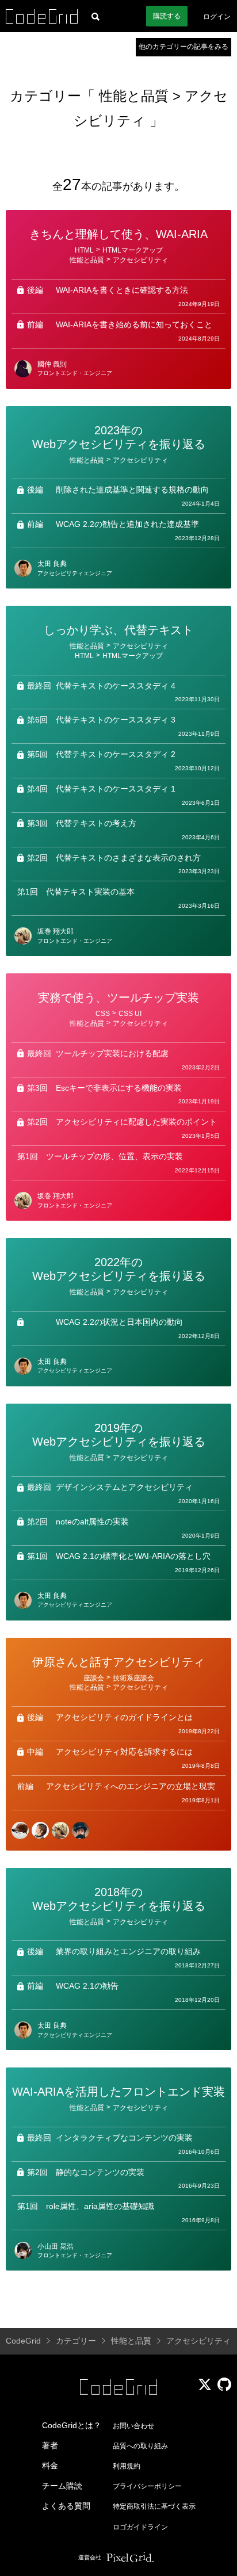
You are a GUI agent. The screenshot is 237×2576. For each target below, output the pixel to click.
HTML (84, 250)
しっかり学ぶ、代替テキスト (118, 630)
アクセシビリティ (140, 260)
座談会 (94, 1678)
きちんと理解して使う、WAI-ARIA (118, 234)
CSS (103, 1014)
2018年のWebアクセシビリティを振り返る (119, 1899)
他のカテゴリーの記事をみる (184, 47)
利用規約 (127, 2466)
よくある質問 (66, 2506)
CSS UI (130, 1014)
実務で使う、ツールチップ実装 (118, 997)
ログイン (217, 17)
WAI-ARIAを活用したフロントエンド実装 (118, 2092)
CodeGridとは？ (72, 2425)
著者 (50, 2445)
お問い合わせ (133, 2426)
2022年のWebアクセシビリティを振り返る (119, 1269)
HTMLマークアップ (133, 250)
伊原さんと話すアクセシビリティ (118, 1662)
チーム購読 (62, 2486)
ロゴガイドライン (140, 2527)
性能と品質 (136, 96)
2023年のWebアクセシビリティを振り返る (119, 437)
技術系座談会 (133, 1678)
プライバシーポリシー (147, 2486)
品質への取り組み (140, 2446)
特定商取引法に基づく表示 (154, 2506)
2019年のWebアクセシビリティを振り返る (119, 1435)
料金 (50, 2466)
